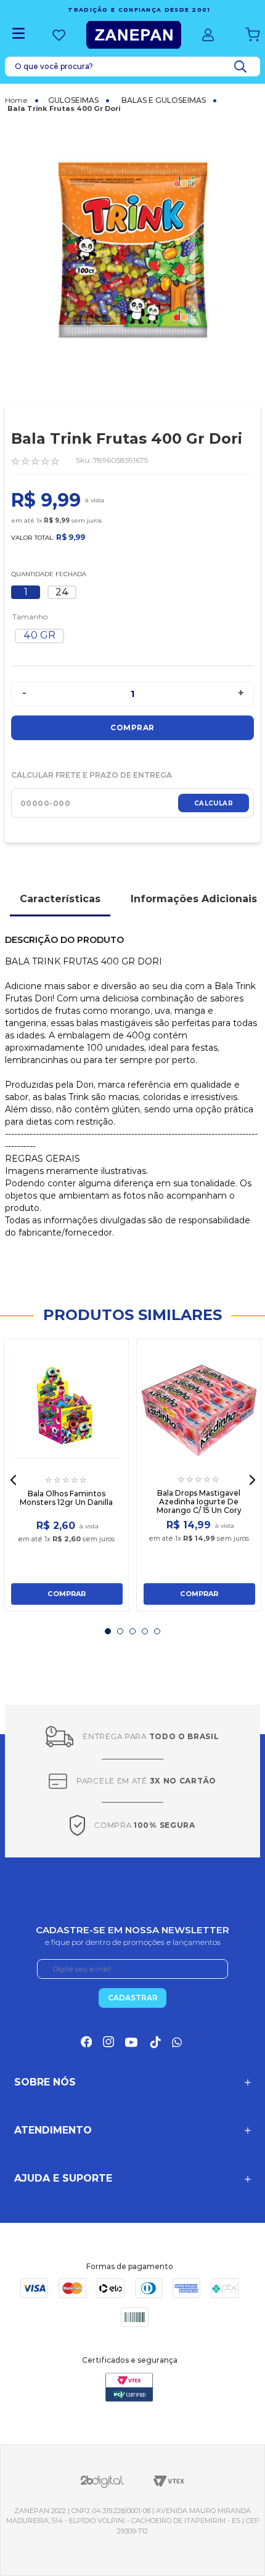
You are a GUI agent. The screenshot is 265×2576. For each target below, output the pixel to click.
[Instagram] (108, 2042)
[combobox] (132, 67)
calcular (214, 803)
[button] (39, 636)
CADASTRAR (133, 1998)
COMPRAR (67, 1594)
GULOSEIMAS (73, 100)
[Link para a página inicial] (22, 100)
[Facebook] (86, 2042)
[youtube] (131, 2042)
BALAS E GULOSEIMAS (164, 100)
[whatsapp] (178, 2042)
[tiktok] (155, 2042)
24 (62, 592)
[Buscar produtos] (243, 67)
